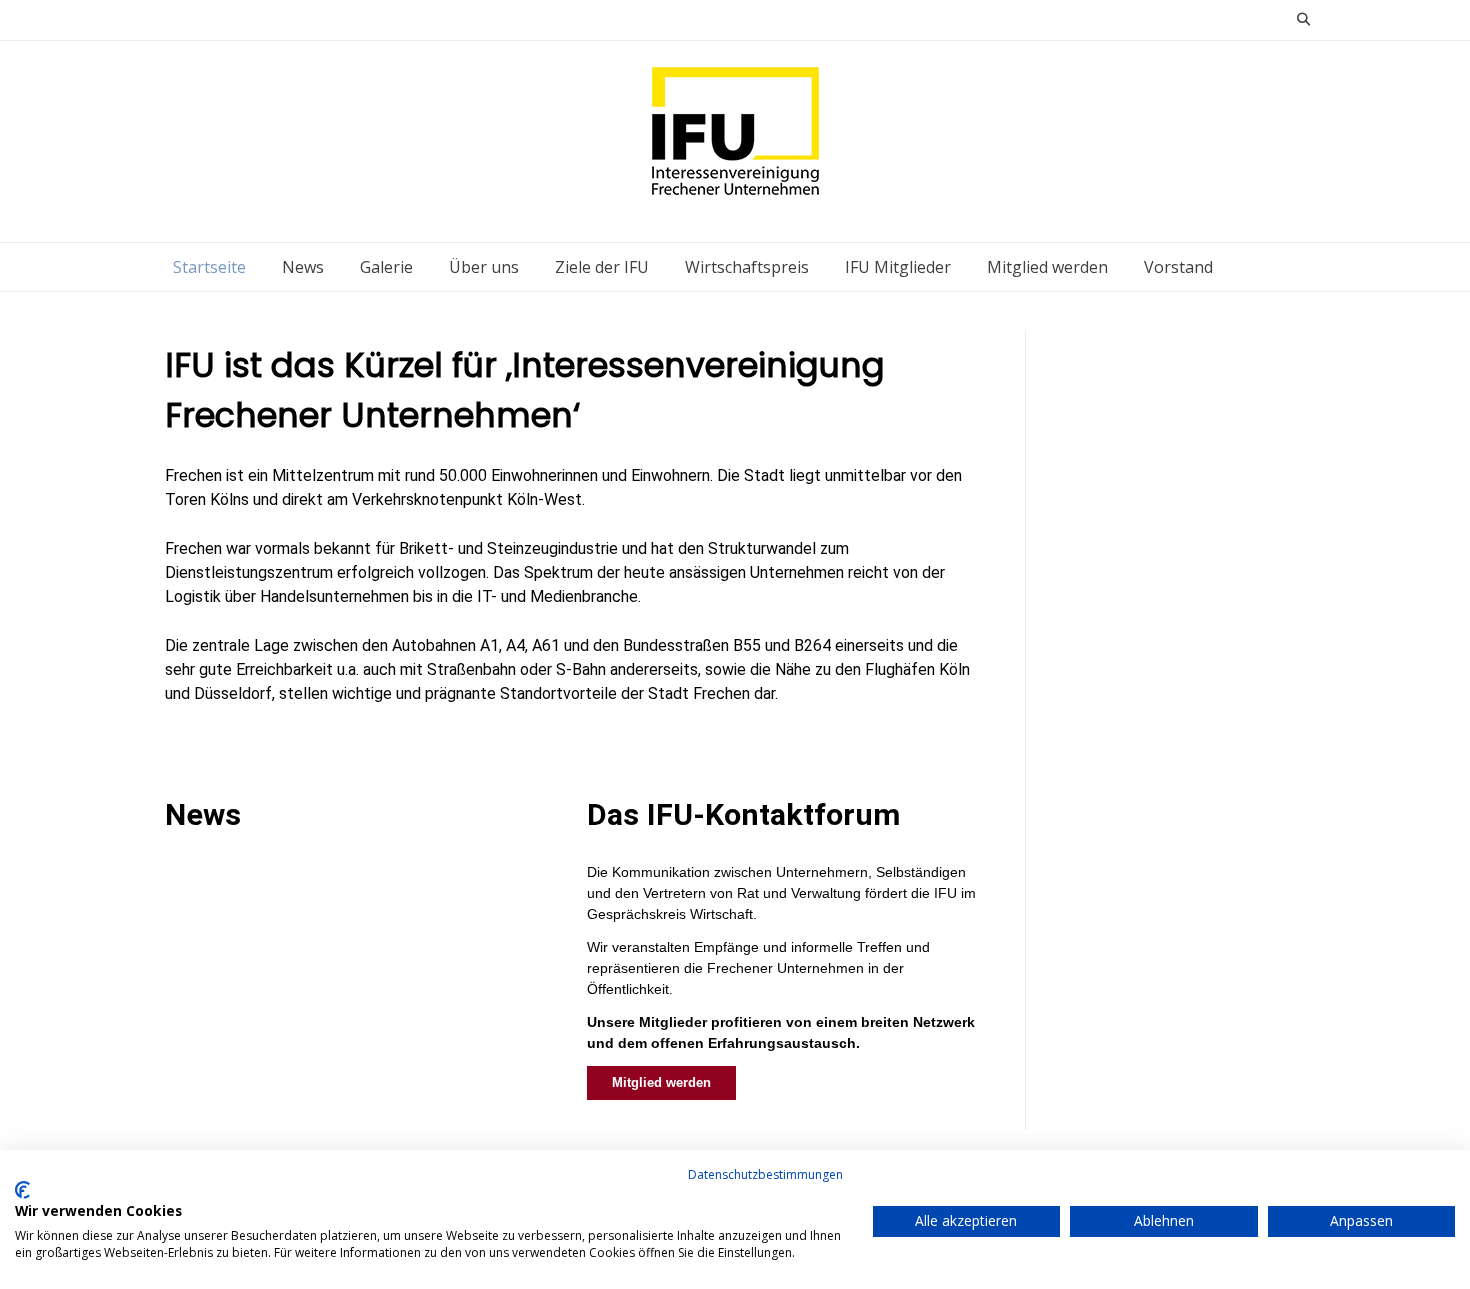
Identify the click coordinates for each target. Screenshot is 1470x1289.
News (303, 267)
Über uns (484, 267)
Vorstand (1178, 267)
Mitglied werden (1047, 267)
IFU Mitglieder (898, 267)
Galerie (386, 267)
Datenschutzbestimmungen (765, 1174)
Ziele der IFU (602, 267)
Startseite (209, 267)
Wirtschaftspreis (747, 267)
